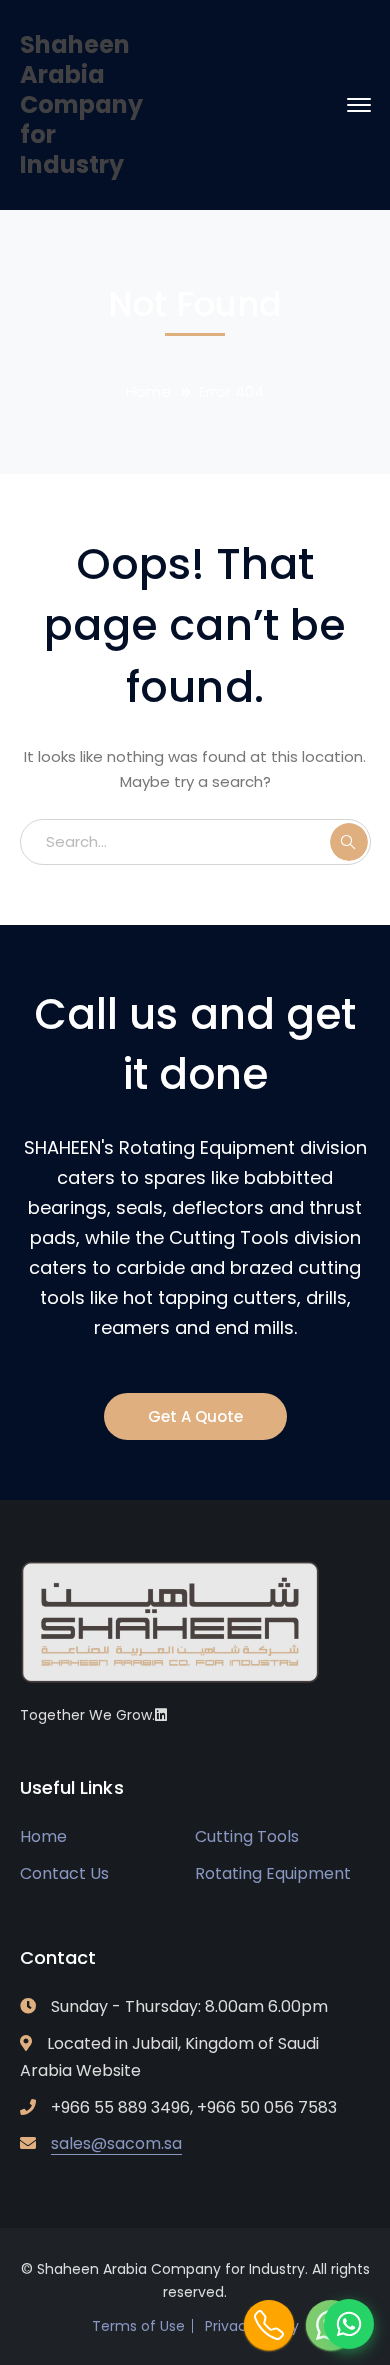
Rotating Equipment (273, 1873)
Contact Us (64, 1873)
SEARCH (349, 842)
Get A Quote (195, 1416)
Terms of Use (138, 2326)
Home (148, 391)
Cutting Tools (247, 1836)
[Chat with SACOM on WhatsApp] (349, 2324)
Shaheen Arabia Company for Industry (81, 104)
